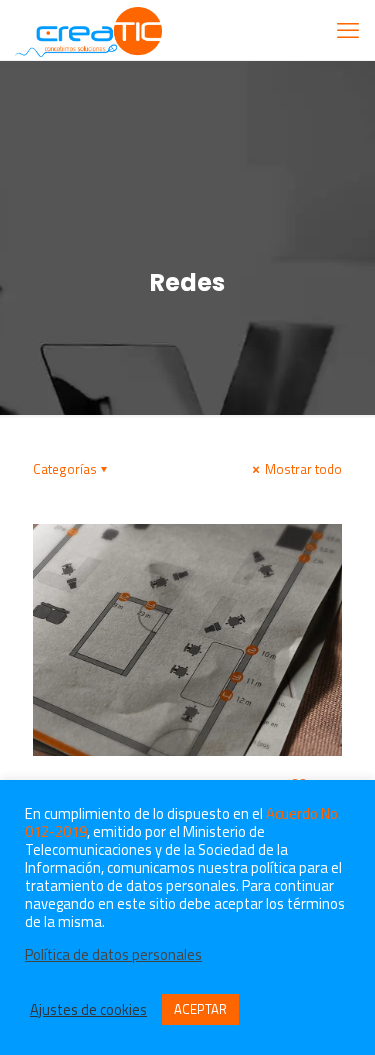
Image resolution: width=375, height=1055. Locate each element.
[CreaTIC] (88, 30)
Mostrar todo (302, 469)
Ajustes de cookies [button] (88, 1010)
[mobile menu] (348, 30)
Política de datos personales (113, 955)
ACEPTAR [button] (200, 1009)
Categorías (65, 469)
